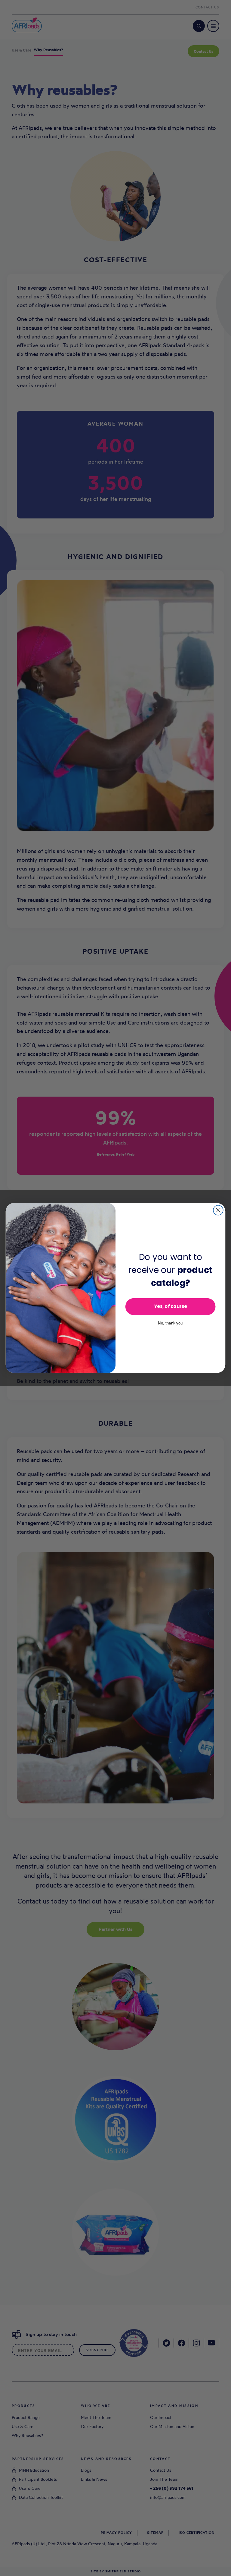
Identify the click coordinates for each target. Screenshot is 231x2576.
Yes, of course (171, 1307)
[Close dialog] (218, 1210)
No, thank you (170, 1323)
